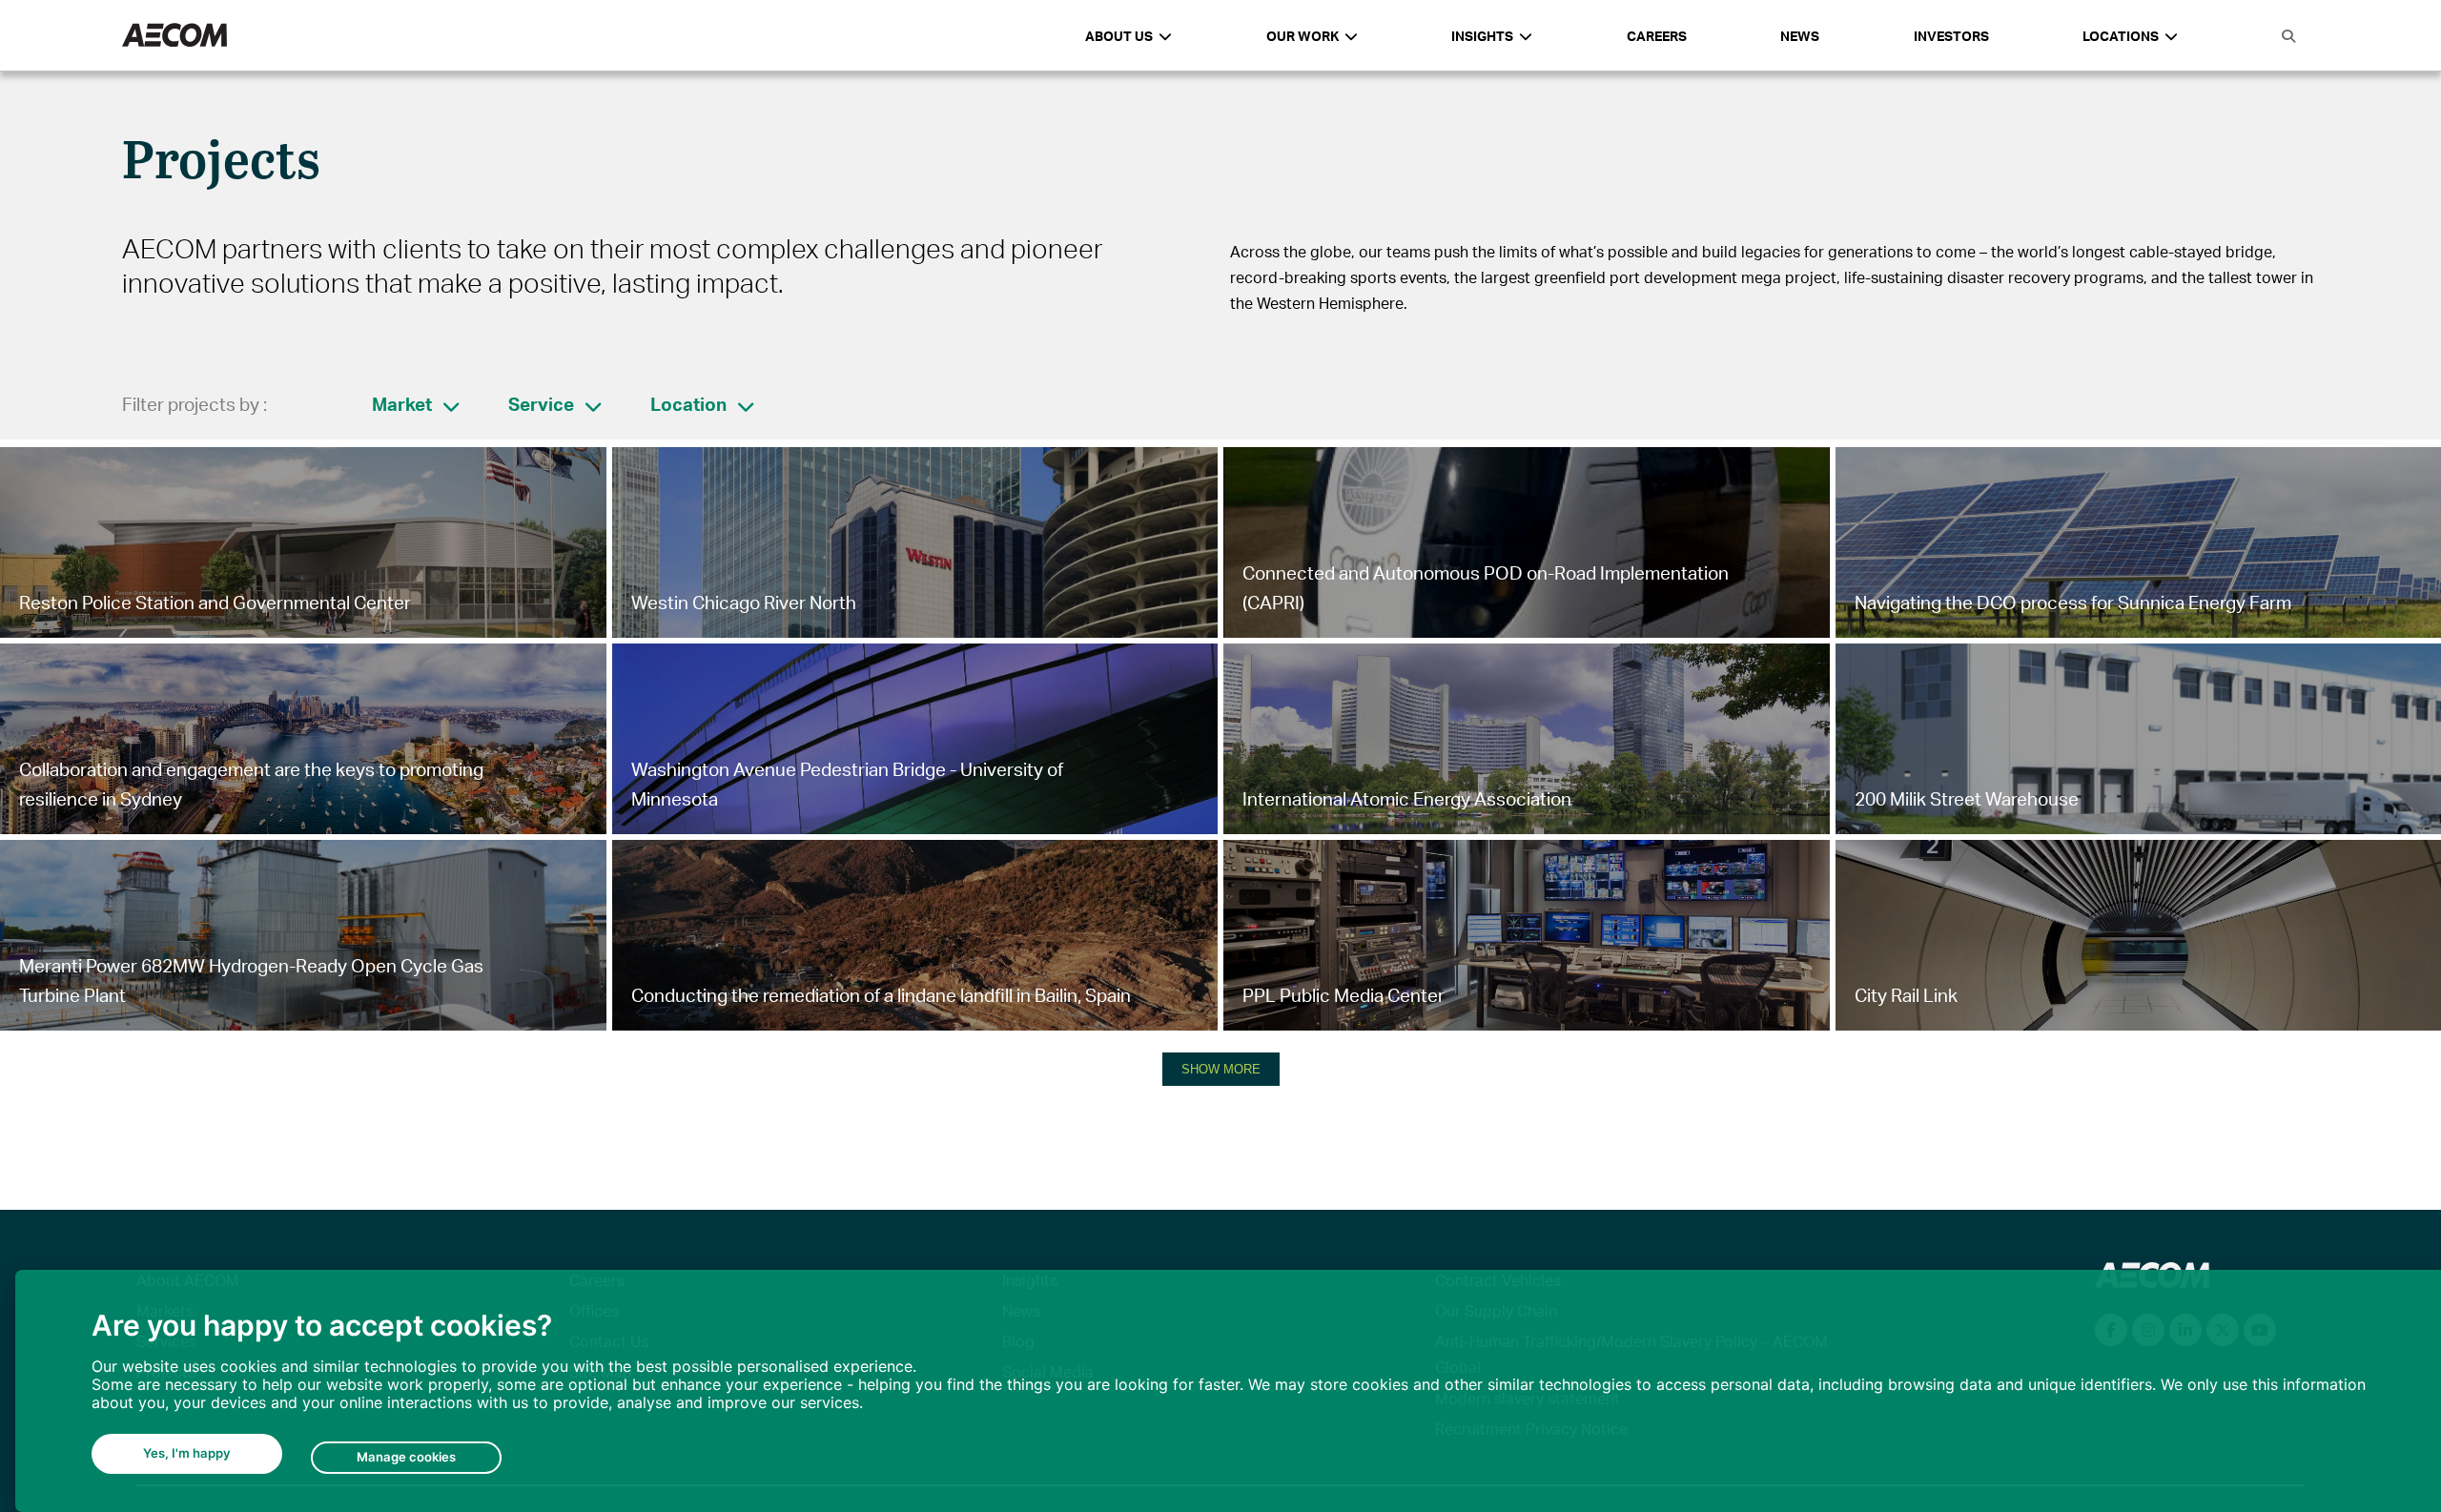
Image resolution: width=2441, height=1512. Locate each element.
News (1800, 36)
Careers (1657, 36)
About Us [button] (1119, 36)
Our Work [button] (1303, 36)
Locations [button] (2121, 36)
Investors (1951, 36)
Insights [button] (1482, 36)
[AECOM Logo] (174, 36)
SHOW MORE (1221, 1069)
